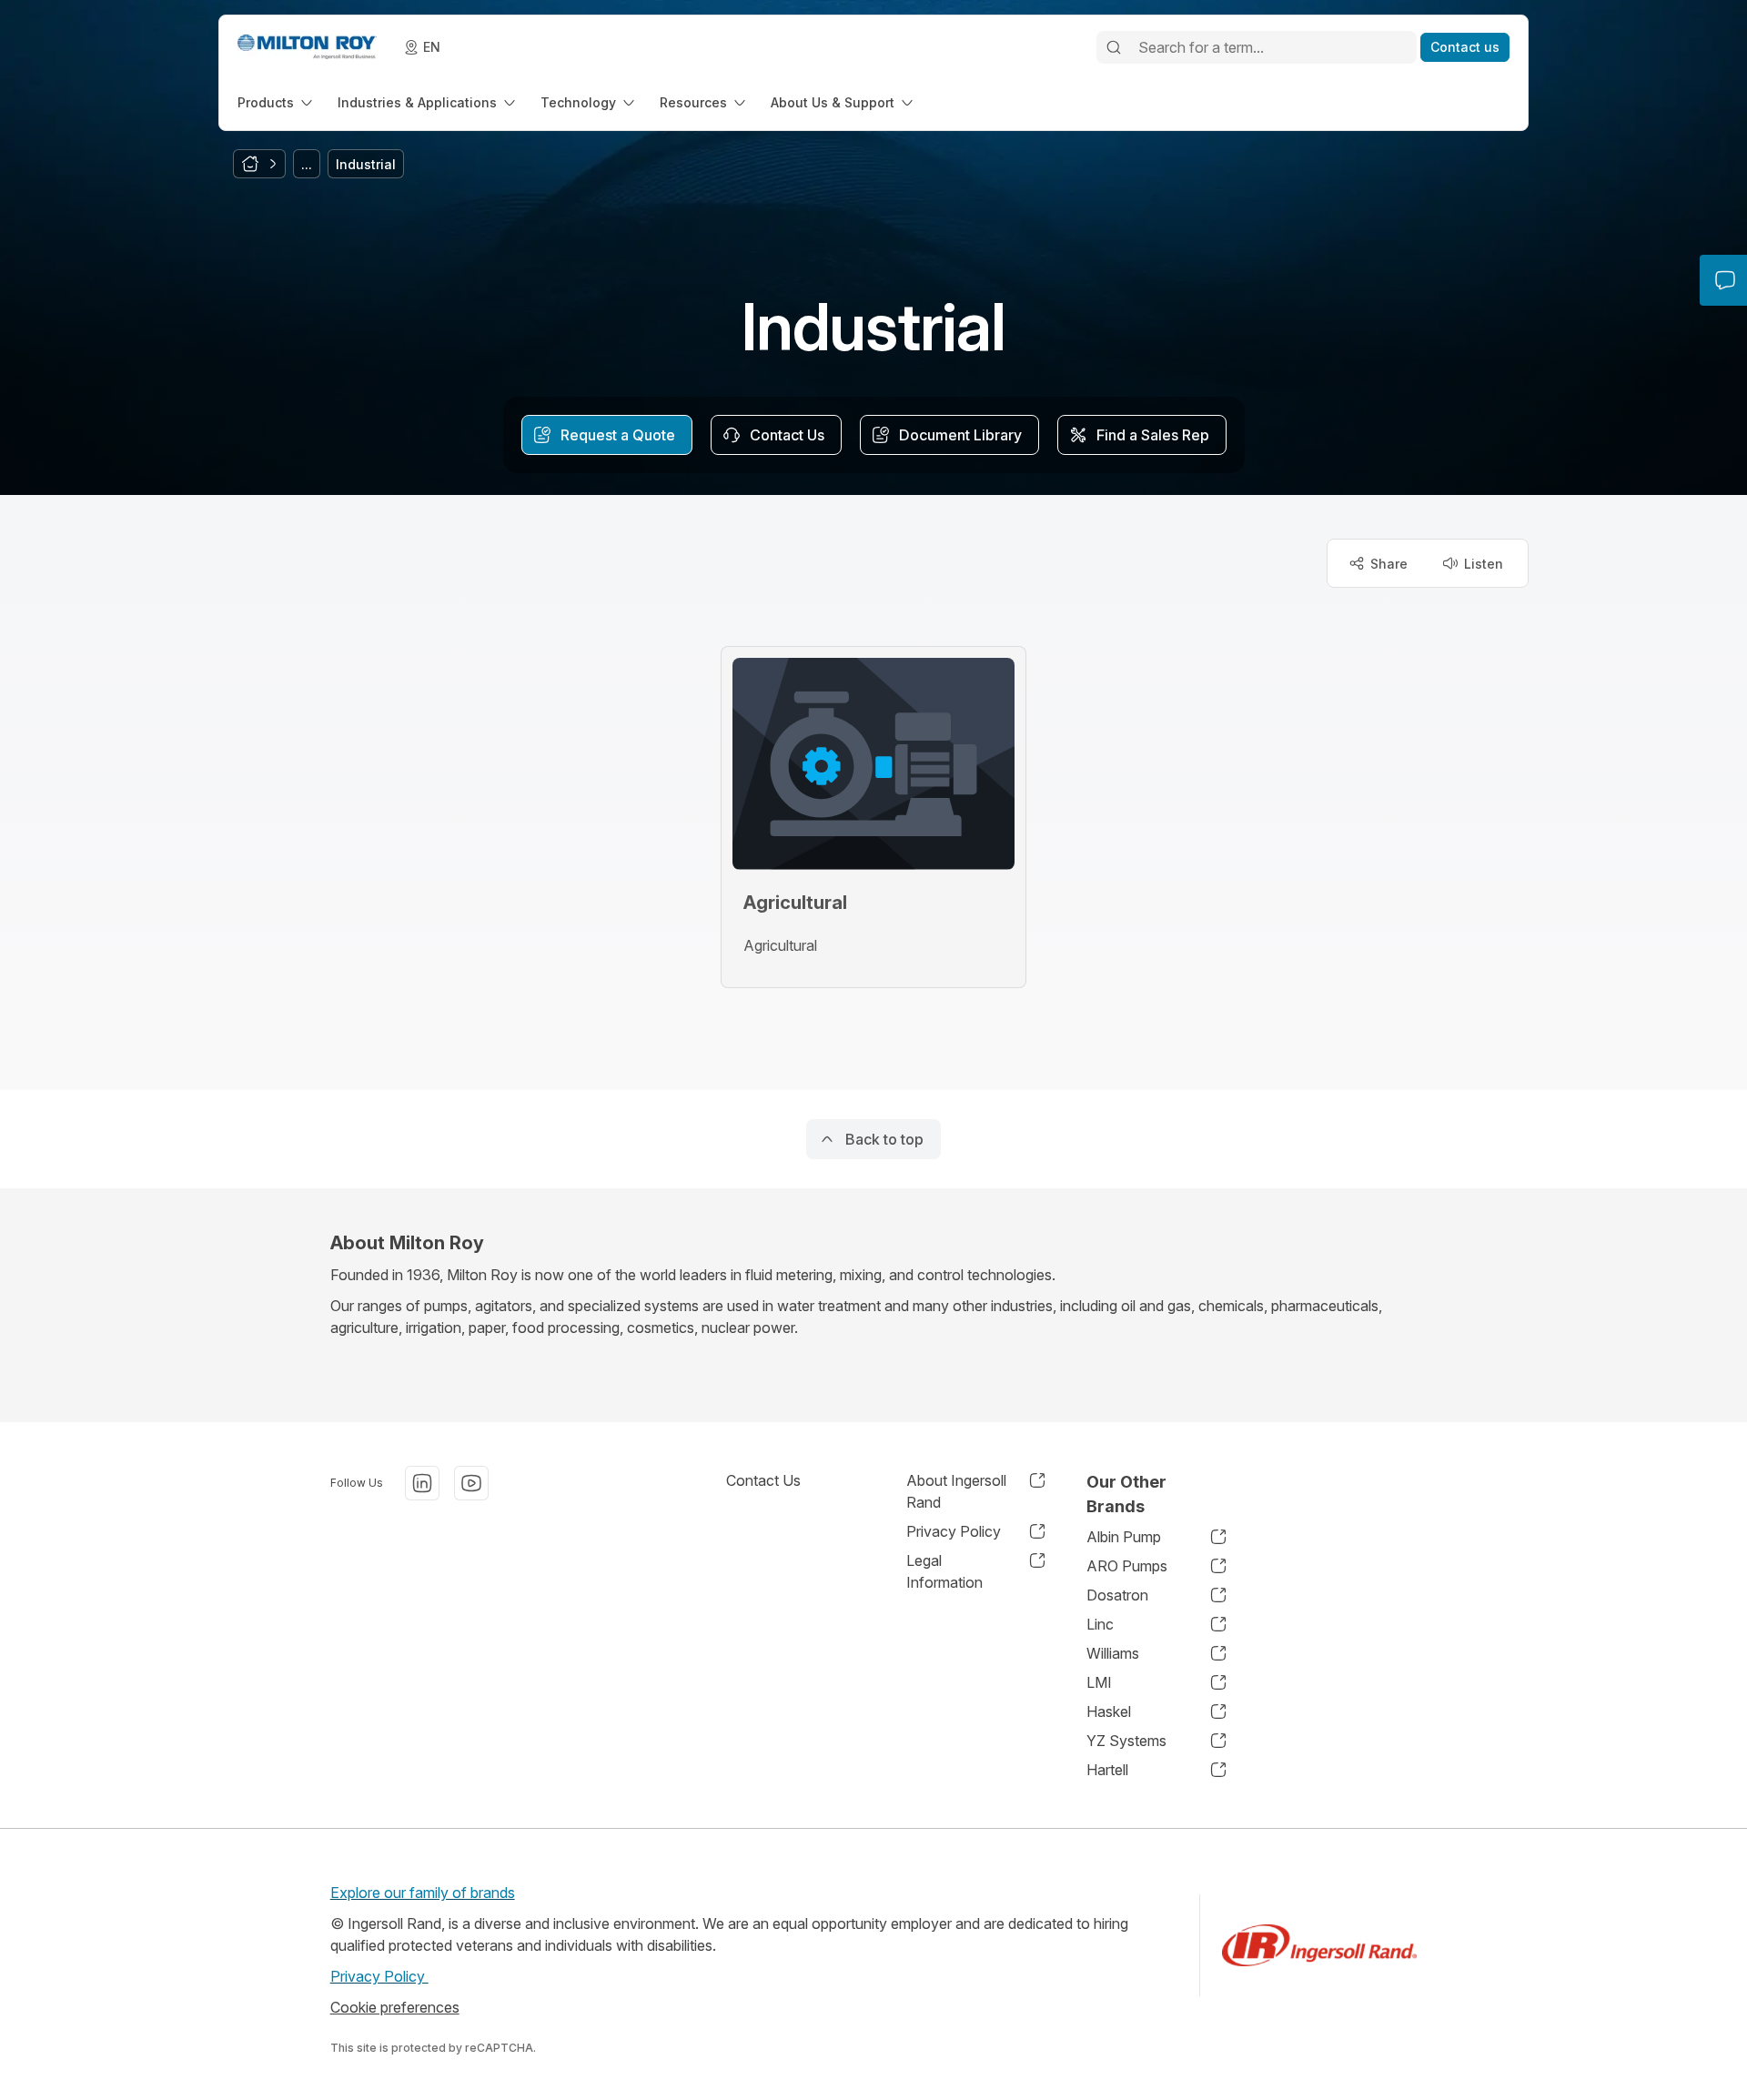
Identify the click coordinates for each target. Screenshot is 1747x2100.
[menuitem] (277, 102)
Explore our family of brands (423, 1893)
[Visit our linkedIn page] (422, 1483)
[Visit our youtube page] (471, 1483)
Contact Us (763, 1480)
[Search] (1114, 47)
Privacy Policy (379, 1976)
